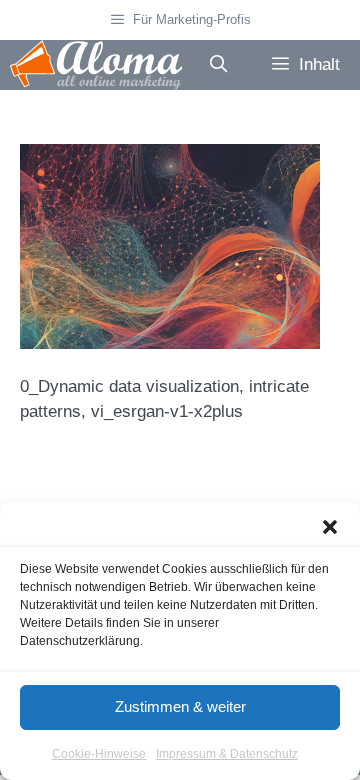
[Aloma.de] (96, 65)
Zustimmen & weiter (180, 706)
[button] (330, 527)
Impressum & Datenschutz (227, 754)
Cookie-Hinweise (99, 754)
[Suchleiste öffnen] (218, 65)
